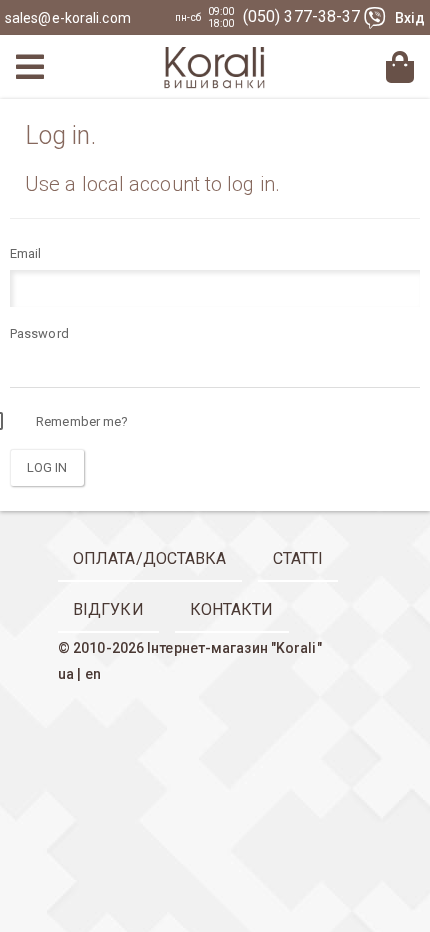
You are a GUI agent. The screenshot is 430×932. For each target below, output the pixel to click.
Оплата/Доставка (150, 558)
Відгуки (108, 609)
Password (39, 333)
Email (26, 253)
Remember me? (82, 421)
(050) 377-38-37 (304, 16)
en (93, 674)
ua (66, 674)
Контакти (232, 609)
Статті (298, 558)
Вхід (410, 18)
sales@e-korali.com (68, 18)
